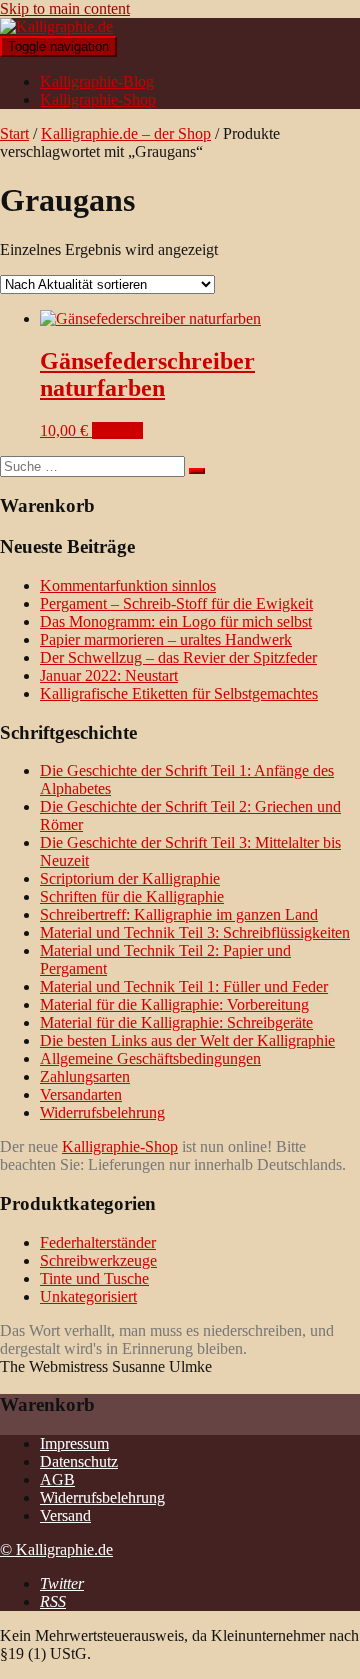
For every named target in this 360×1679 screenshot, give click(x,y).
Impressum (74, 1443)
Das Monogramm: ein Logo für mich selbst (176, 621)
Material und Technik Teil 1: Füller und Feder (184, 986)
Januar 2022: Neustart (109, 675)
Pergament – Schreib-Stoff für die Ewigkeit (176, 603)
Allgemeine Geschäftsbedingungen (150, 1058)
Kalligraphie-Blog (97, 81)
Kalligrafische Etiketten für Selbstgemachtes (179, 693)
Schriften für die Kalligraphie (132, 896)
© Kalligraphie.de (56, 1549)
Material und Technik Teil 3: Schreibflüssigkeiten (195, 932)
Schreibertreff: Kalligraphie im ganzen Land (179, 914)
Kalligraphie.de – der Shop (126, 133)
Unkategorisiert (88, 1296)
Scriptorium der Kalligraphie (130, 878)
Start (14, 133)
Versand (65, 1515)
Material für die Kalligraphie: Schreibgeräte (176, 1022)
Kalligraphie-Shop (98, 99)
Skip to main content (65, 8)
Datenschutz (79, 1461)
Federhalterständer (98, 1242)
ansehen (117, 430)
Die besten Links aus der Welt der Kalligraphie (187, 1040)
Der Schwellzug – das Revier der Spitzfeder (178, 657)
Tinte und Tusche (94, 1278)
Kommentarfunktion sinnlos (128, 585)
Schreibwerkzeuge (98, 1260)
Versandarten (81, 1094)
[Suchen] (197, 471)
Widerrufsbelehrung (102, 1112)
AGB (57, 1479)
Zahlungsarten (85, 1076)
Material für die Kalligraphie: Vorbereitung (174, 1004)
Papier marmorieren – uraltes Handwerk (166, 639)
